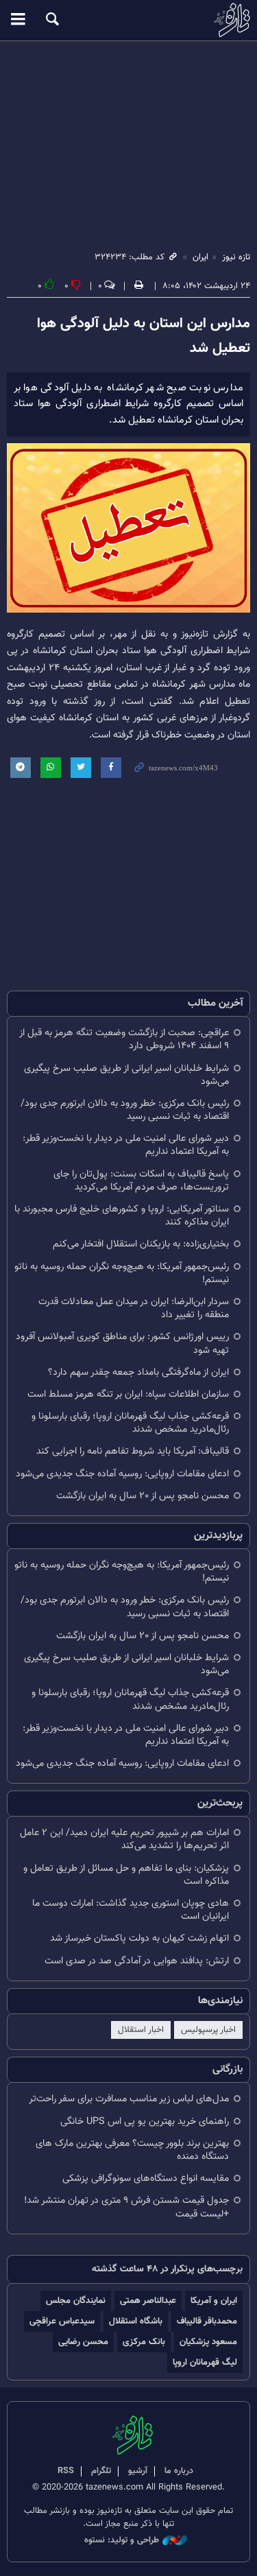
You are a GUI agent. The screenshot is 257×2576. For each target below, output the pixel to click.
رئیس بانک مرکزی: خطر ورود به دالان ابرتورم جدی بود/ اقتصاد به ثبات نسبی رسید (125, 1110)
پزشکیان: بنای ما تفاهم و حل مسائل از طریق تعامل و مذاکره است (126, 1875)
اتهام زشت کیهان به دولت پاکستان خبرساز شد (139, 1938)
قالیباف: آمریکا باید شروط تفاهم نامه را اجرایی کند (133, 1451)
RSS (66, 2471)
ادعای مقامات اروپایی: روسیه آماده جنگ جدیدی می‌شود (122, 1474)
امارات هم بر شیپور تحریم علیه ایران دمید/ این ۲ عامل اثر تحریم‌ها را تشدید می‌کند (124, 1839)
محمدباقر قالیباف (207, 2321)
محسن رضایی (83, 2342)
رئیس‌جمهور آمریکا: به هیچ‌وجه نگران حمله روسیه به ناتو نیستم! (122, 1273)
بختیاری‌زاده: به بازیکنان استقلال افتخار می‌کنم (141, 1244)
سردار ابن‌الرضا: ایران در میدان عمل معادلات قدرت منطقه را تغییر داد (134, 1308)
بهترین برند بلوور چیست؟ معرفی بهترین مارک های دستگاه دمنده (132, 2150)
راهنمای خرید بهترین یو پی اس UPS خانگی (145, 2122)
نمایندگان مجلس (76, 2301)
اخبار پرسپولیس (208, 2030)
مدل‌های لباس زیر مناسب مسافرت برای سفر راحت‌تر (129, 2099)
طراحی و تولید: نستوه (122, 2541)
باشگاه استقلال (136, 2321)
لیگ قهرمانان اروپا (205, 2362)
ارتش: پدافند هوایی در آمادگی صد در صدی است (137, 1961)
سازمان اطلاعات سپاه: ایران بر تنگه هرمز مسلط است (128, 1394)
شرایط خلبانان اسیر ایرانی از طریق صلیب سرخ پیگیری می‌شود (126, 1075)
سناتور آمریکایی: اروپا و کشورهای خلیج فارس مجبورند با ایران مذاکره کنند (122, 1216)
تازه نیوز (128, 20)
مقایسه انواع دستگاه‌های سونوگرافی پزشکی (146, 2178)
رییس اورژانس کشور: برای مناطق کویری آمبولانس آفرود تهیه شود (122, 1343)
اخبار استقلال (141, 2030)
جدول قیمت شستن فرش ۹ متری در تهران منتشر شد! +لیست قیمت (126, 2207)
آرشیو (138, 2471)
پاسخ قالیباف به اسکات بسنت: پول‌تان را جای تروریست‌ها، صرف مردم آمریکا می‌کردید (141, 1181)
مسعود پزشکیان (208, 2342)
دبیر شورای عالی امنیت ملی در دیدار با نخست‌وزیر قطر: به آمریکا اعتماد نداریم (126, 1145)
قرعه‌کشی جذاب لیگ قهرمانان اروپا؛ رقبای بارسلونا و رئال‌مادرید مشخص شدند (130, 1423)
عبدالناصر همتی (148, 2301)
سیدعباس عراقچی (62, 2321)
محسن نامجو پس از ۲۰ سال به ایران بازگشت (143, 1496)
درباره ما (179, 2471)
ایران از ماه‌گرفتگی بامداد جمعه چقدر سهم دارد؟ (138, 1372)
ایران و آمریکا (214, 2301)
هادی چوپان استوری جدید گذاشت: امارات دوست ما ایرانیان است (131, 1910)
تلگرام (101, 2471)
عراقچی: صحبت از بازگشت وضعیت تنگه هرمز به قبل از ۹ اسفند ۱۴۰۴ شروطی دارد (124, 1039)
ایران (200, 257)
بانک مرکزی (144, 2342)
